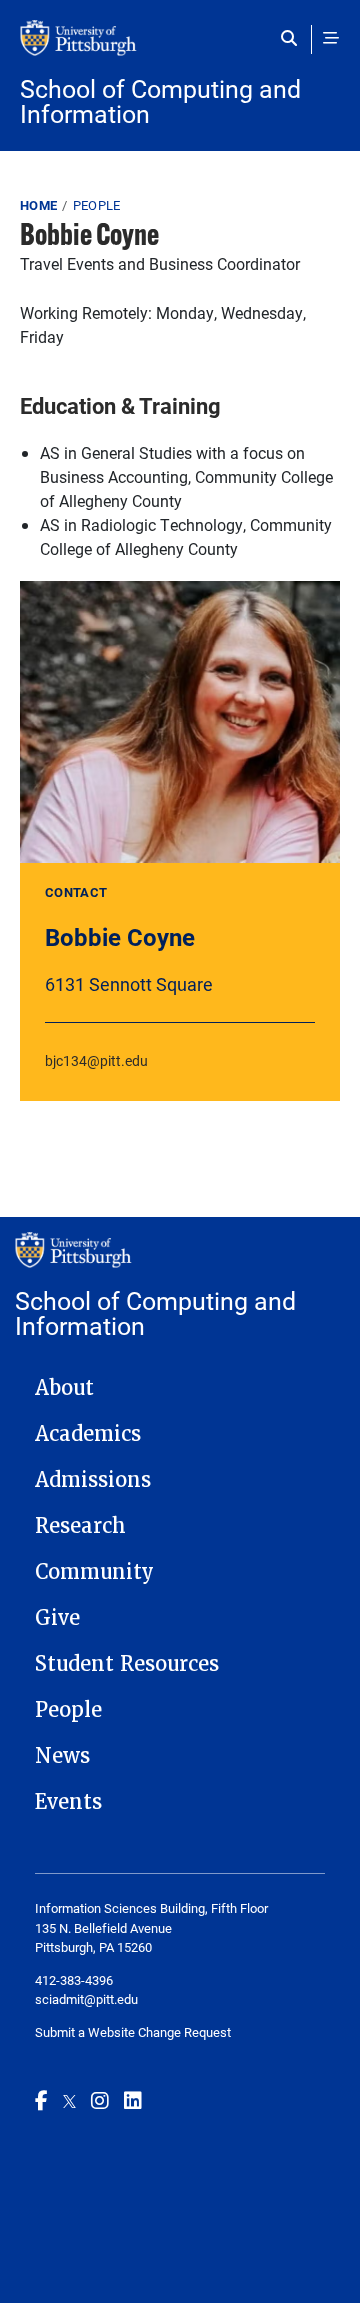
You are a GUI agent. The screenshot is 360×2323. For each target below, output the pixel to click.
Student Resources (127, 1664)
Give (57, 1618)
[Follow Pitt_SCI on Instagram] (100, 2100)
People (97, 205)
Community (94, 1572)
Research (80, 1526)
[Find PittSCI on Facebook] (41, 2100)
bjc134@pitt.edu (96, 1060)
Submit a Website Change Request (133, 2032)
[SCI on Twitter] (69, 2100)
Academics (88, 1434)
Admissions (93, 1480)
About (64, 1388)
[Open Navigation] (331, 38)
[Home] (180, 48)
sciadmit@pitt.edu (86, 1999)
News (62, 1756)
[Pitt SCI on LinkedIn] (133, 2100)
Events (68, 1802)
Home (38, 205)
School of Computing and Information (160, 101)
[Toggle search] (293, 38)
